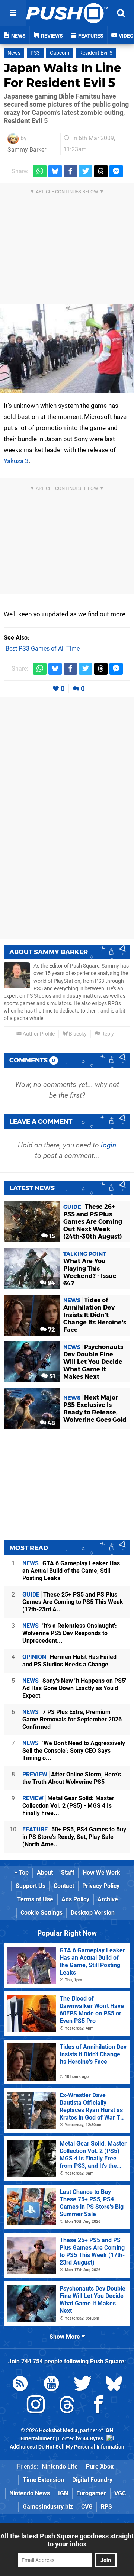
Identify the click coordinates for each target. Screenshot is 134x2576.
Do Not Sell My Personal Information (81, 2447)
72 (51, 1330)
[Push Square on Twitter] (83, 2385)
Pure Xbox (100, 2467)
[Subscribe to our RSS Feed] (20, 2385)
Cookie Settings (42, 1913)
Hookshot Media (58, 2430)
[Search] (121, 13)
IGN (63, 2493)
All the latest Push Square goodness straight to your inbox (67, 2540)
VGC (120, 2493)
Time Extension (43, 2480)
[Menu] (13, 13)
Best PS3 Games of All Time (43, 648)
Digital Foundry (92, 2480)
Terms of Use (35, 1899)
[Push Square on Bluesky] (114, 2385)
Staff (68, 1873)
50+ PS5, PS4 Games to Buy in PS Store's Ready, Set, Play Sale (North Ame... (74, 1837)
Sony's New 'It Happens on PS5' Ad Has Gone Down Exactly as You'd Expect (74, 1688)
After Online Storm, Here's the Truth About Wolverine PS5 (72, 1778)
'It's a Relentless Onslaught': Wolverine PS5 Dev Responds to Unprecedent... (70, 1633)
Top (23, 1873)
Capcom (60, 53)
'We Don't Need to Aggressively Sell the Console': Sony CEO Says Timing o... (74, 1751)
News (14, 53)
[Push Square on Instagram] (36, 2406)
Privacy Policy (101, 1886)
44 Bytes (93, 2439)
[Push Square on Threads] (67, 2406)
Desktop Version (93, 1913)
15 (51, 1236)
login (109, 1145)
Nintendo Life (60, 2467)
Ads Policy (75, 1899)
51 (51, 1376)
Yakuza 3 (16, 461)
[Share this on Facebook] (70, 171)
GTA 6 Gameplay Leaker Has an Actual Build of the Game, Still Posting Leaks (71, 1571)
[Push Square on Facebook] (98, 2406)
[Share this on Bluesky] (55, 171)
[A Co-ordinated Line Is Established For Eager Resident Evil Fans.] (67, 349)
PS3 (35, 53)
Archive (108, 1899)
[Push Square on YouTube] (51, 2385)
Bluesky (77, 1034)
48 (51, 1423)
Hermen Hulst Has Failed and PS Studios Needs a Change (69, 1661)
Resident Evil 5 (96, 53)
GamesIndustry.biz (48, 2507)
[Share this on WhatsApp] (40, 171)
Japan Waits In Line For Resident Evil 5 (62, 75)
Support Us (31, 1886)
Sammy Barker (27, 150)
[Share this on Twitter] (86, 171)
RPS (106, 2507)
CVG (87, 2507)
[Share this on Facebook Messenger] (116, 171)
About (45, 1873)
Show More (66, 2337)
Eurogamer (91, 2493)
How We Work (101, 1873)
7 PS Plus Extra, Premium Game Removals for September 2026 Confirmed (72, 1719)
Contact (64, 1886)
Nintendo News (30, 2493)
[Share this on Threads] (101, 171)
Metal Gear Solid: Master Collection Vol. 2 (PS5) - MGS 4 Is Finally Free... (68, 1806)
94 (51, 1283)
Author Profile (38, 1034)
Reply (107, 1034)
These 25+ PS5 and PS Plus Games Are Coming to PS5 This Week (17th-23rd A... (73, 1602)
